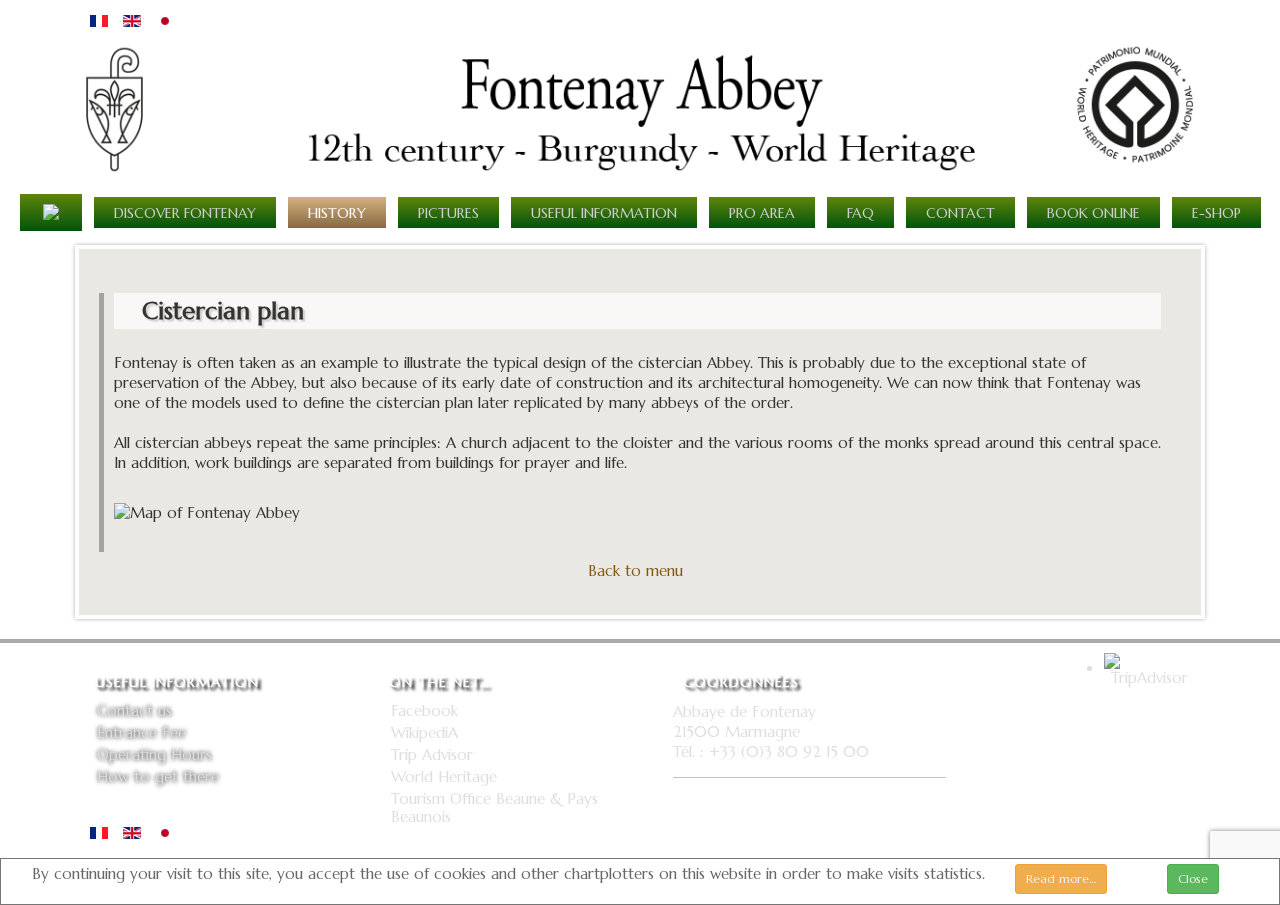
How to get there (158, 777)
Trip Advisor (432, 755)
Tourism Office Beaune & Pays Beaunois (494, 808)
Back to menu (635, 570)
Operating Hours (154, 755)
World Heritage (444, 777)
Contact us (134, 711)
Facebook (424, 711)
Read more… (1061, 878)
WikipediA (424, 733)
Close (1193, 878)
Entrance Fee (141, 733)
